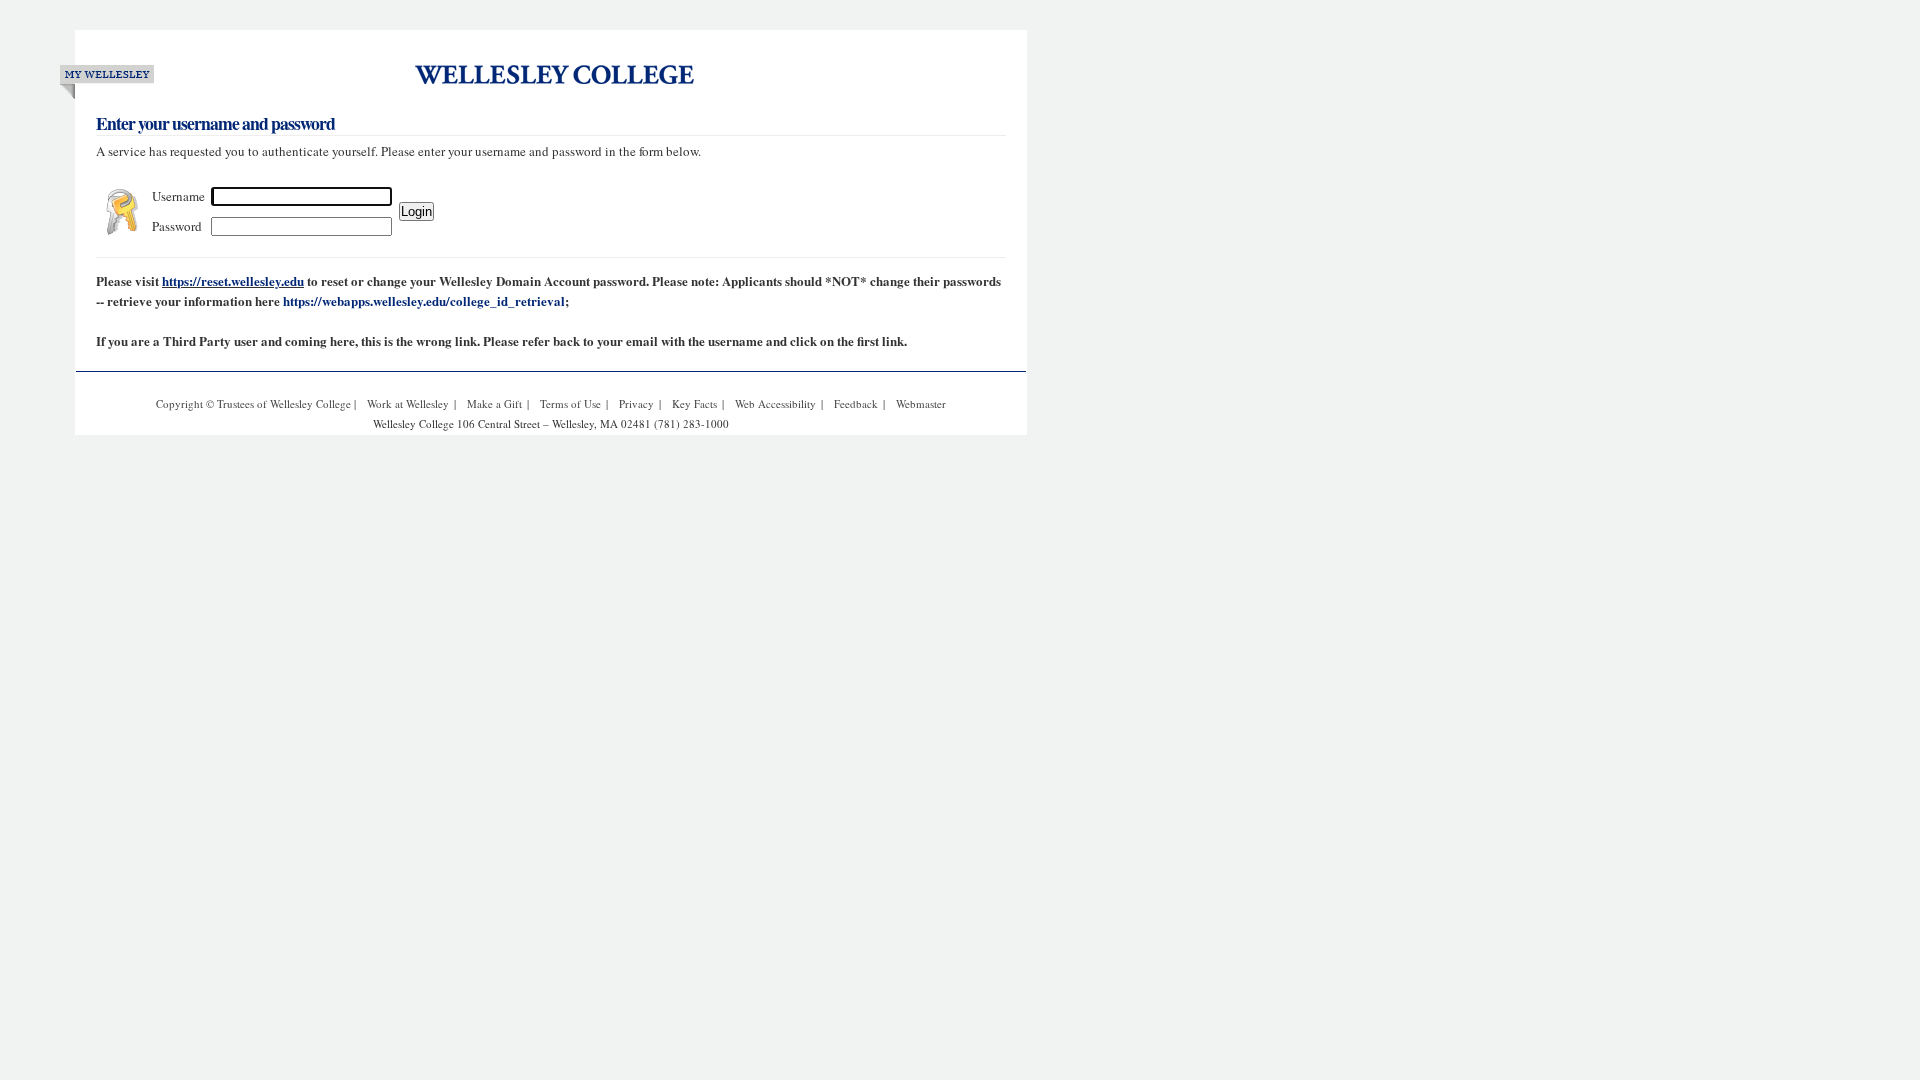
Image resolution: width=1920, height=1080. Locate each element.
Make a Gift (494, 403)
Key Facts (694, 403)
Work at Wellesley (408, 403)
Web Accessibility (775, 403)
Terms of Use (570, 403)
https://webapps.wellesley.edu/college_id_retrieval (424, 300)
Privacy (636, 403)
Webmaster (921, 403)
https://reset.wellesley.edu (233, 280)
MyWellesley (107, 78)
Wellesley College (572, 72)
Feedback (856, 403)
